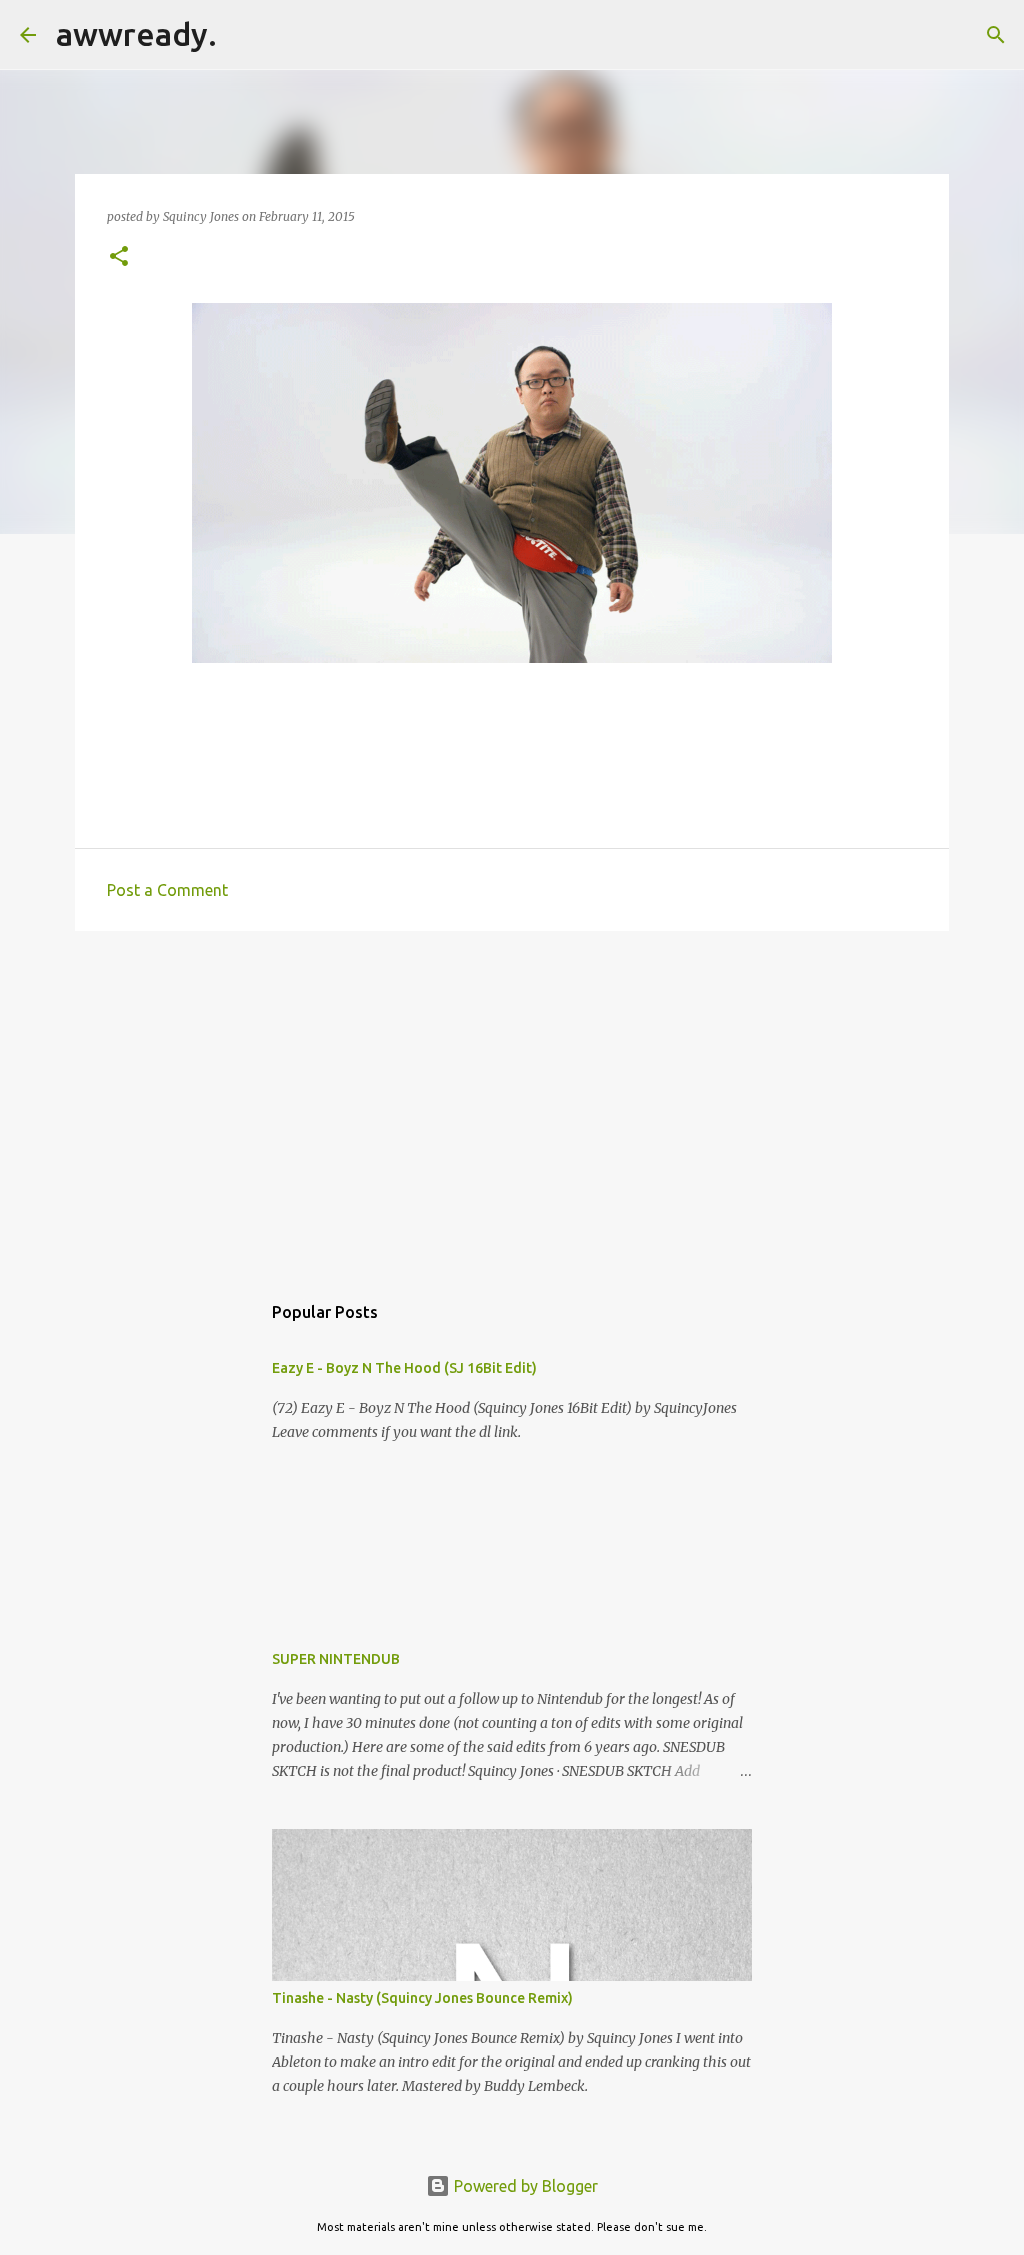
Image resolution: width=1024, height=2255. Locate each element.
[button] (119, 257)
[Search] (245, 35)
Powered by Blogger (524, 2186)
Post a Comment (167, 890)
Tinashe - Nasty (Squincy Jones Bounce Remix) (422, 1998)
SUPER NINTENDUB (336, 1659)
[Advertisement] (512, 1101)
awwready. (136, 34)
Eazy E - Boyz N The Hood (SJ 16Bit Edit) (404, 1368)
